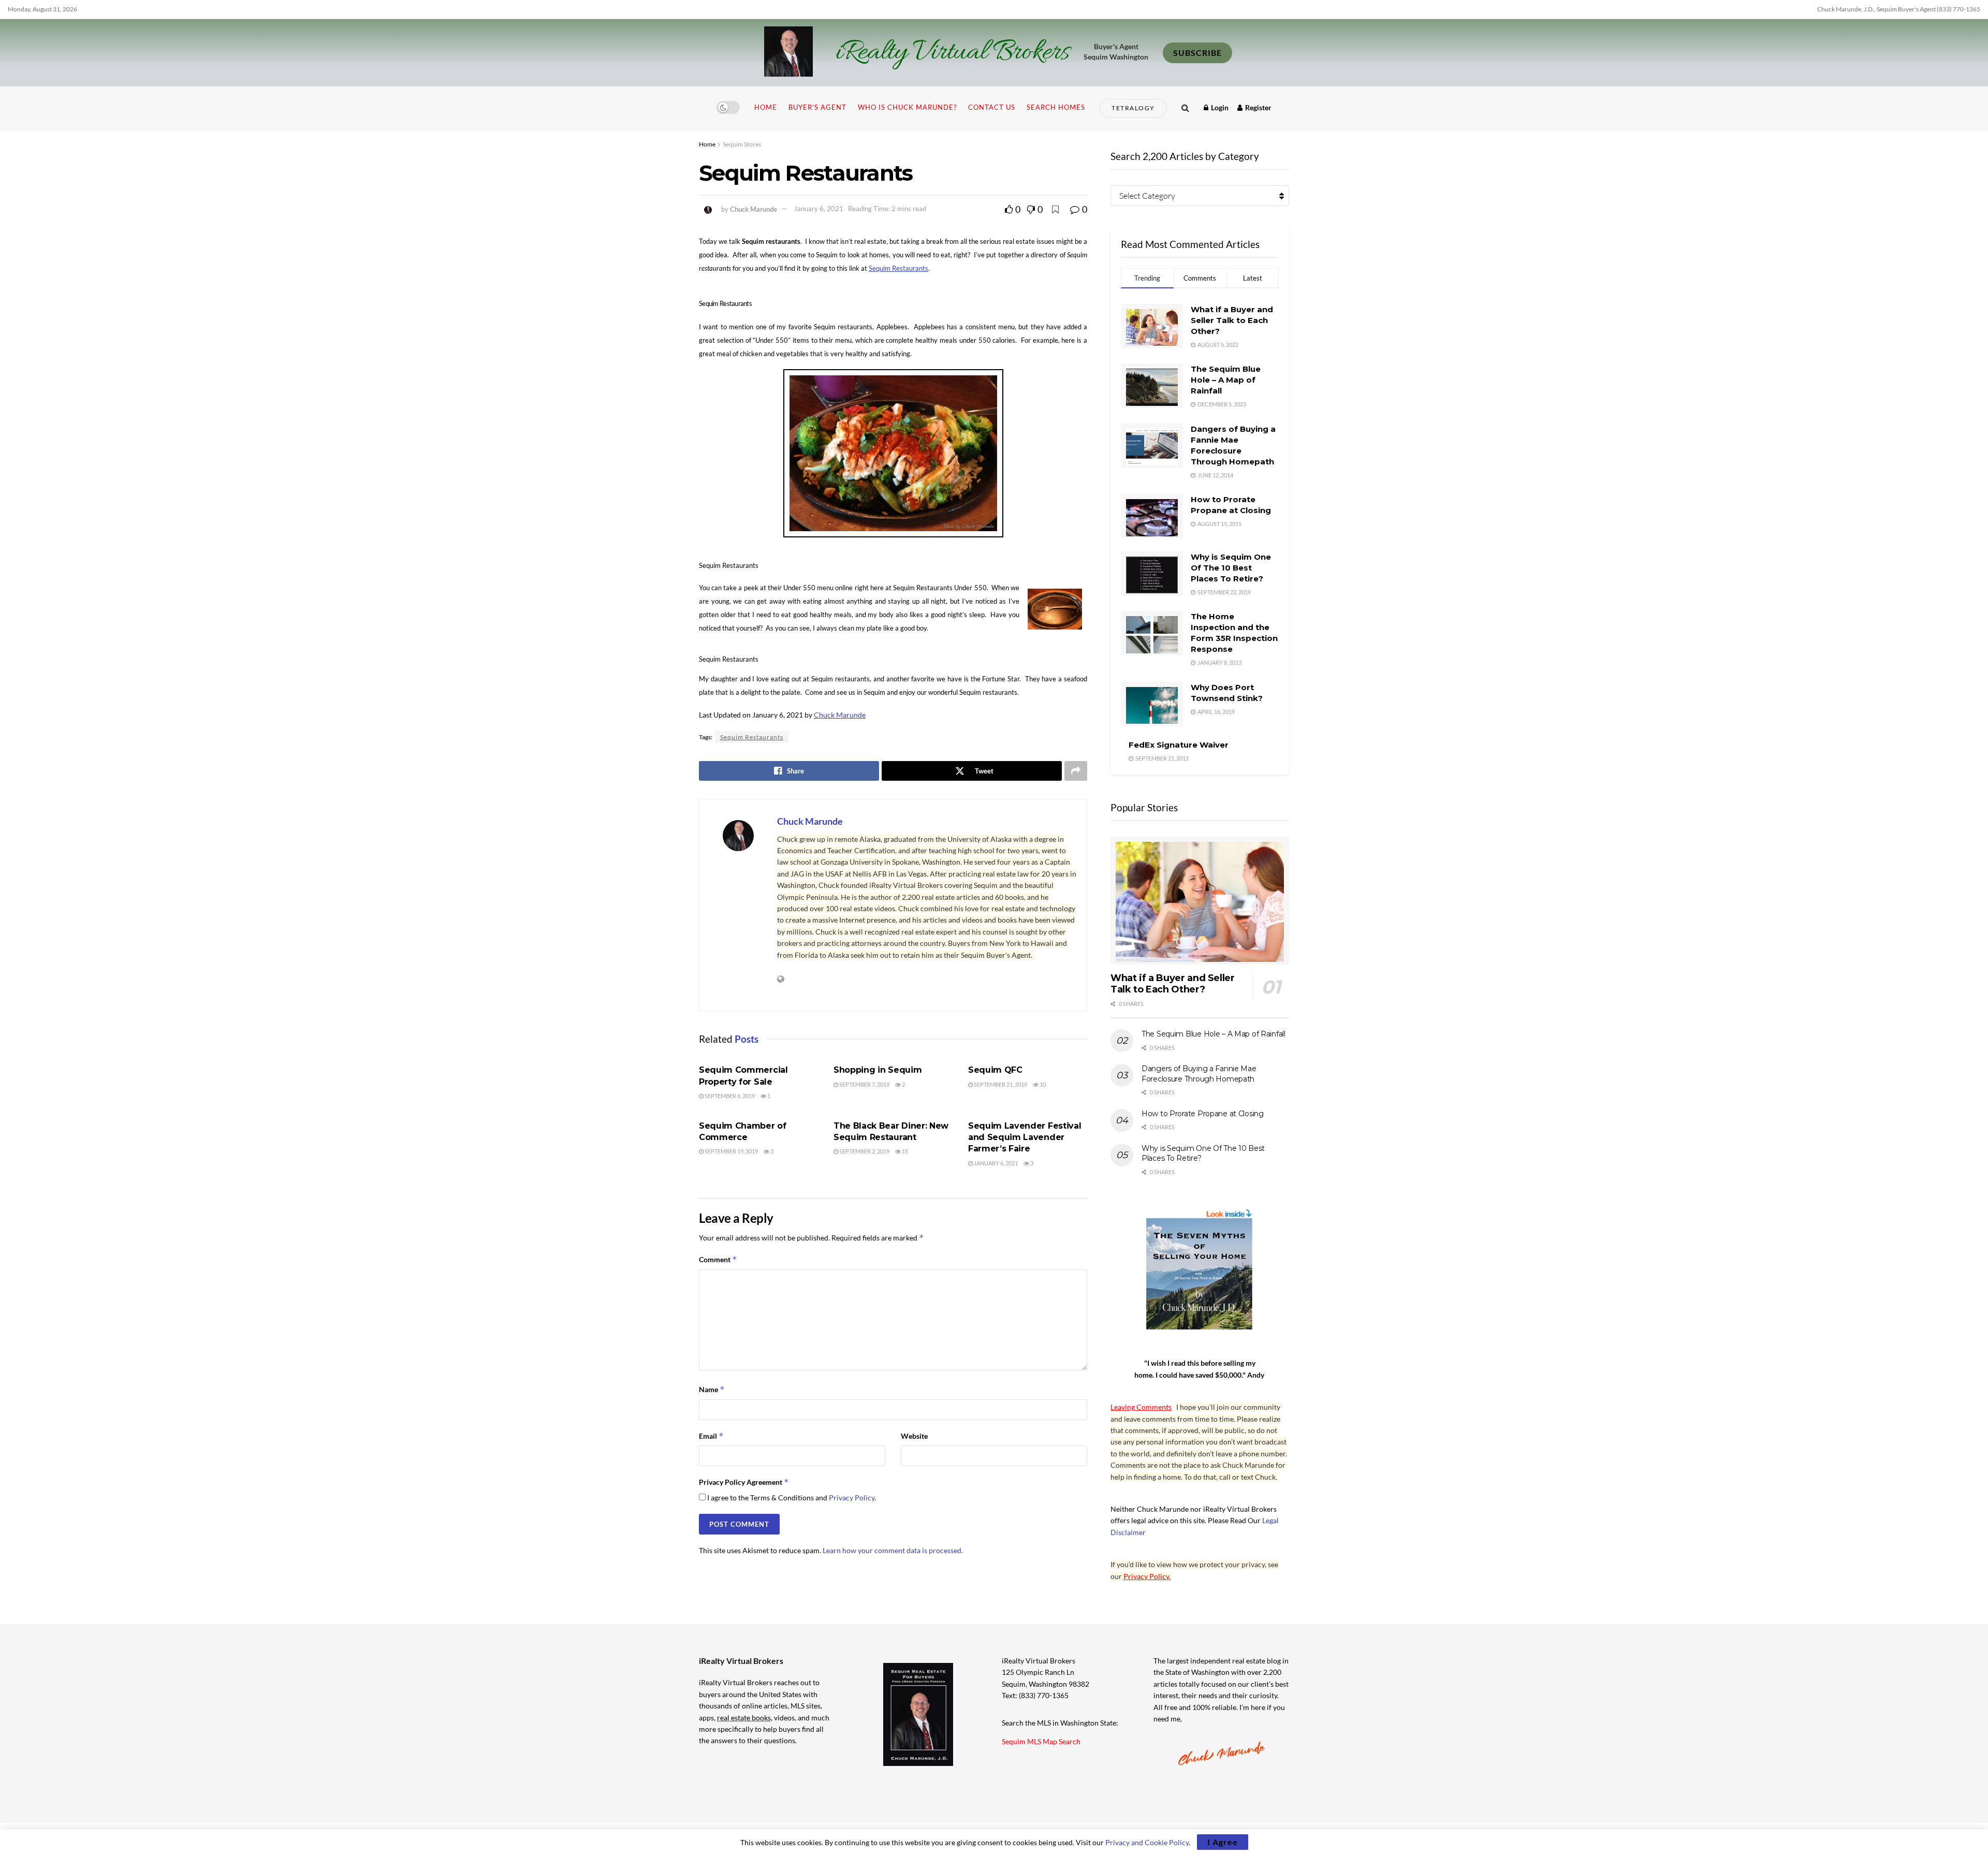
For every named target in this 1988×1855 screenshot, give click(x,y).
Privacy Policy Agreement (744, 1482)
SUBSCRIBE (1197, 53)
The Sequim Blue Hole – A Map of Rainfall (1226, 380)
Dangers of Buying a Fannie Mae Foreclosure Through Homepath (1199, 1074)
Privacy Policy (852, 1498)
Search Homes (1056, 107)
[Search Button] (1185, 107)
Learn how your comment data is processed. (893, 1550)
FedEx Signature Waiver (1179, 745)
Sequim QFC (995, 1070)
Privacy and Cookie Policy (1147, 1842)
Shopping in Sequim (878, 1070)
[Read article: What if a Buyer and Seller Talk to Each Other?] (1200, 901)
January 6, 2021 (819, 209)
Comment (718, 1259)
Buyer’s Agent (817, 107)
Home (766, 107)
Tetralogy (1133, 108)
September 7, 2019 (864, 1084)
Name (712, 1389)
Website (914, 1436)
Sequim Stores (742, 144)
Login (1219, 107)
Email (711, 1436)
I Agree (1223, 1842)
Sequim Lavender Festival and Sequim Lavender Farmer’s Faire (1025, 1137)
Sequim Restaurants (752, 737)
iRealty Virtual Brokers (952, 53)
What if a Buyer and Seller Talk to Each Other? (1232, 320)
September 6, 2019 (729, 1096)
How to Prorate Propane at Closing (1203, 1114)
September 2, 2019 (864, 1151)
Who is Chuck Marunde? (907, 107)
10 (1042, 1084)
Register (1258, 107)
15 (904, 1151)
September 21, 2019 (1000, 1084)
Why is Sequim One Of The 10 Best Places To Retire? (1231, 568)
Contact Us (992, 107)
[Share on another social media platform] (1076, 771)
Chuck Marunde (754, 209)
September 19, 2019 (731, 1151)
